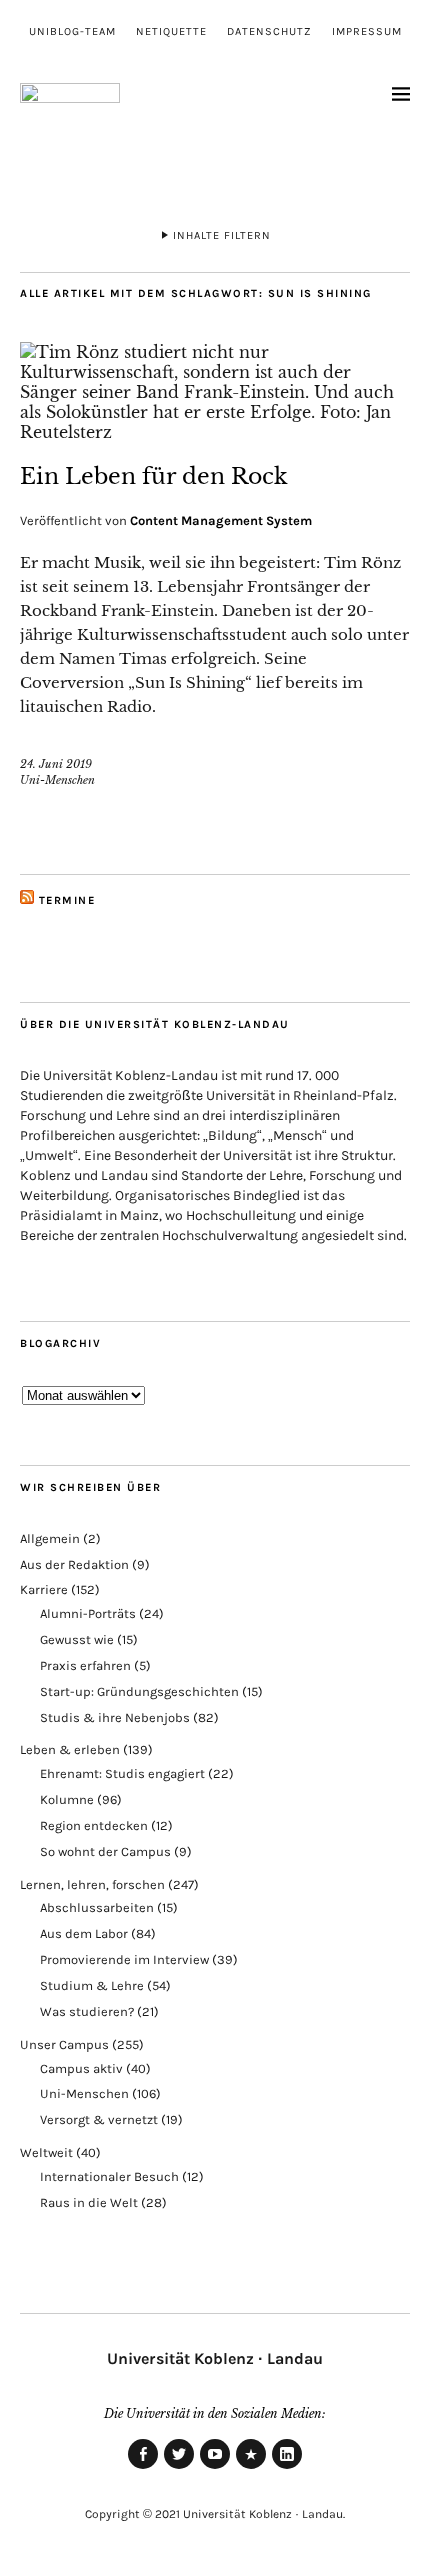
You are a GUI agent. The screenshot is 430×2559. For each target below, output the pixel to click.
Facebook (143, 2468)
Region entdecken (94, 1825)
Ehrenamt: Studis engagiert (122, 1773)
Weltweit (46, 2152)
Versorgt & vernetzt (99, 2119)
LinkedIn (287, 2468)
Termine (67, 900)
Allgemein (50, 1538)
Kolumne (67, 1799)
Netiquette (171, 31)
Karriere (44, 1589)
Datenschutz (269, 31)
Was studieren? (87, 2011)
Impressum (367, 31)
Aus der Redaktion (74, 1564)
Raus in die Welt (89, 2202)
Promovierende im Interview (124, 1959)
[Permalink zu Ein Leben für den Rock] (215, 432)
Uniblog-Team (72, 31)
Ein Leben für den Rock (154, 476)
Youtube (215, 2468)
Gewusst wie (77, 1639)
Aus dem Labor (84, 1933)
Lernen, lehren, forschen (92, 1884)
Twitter (179, 2468)
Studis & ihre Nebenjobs (115, 1717)
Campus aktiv (81, 2068)
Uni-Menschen (57, 780)
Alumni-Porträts (88, 1613)
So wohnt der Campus (105, 1851)
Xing (251, 2468)
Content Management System (221, 520)
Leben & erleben (70, 1749)
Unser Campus (64, 2044)
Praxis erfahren (85, 1665)
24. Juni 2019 (56, 764)
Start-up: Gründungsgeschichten (139, 1691)
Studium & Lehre (92, 1985)
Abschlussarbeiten (97, 1907)
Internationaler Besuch (109, 2176)
